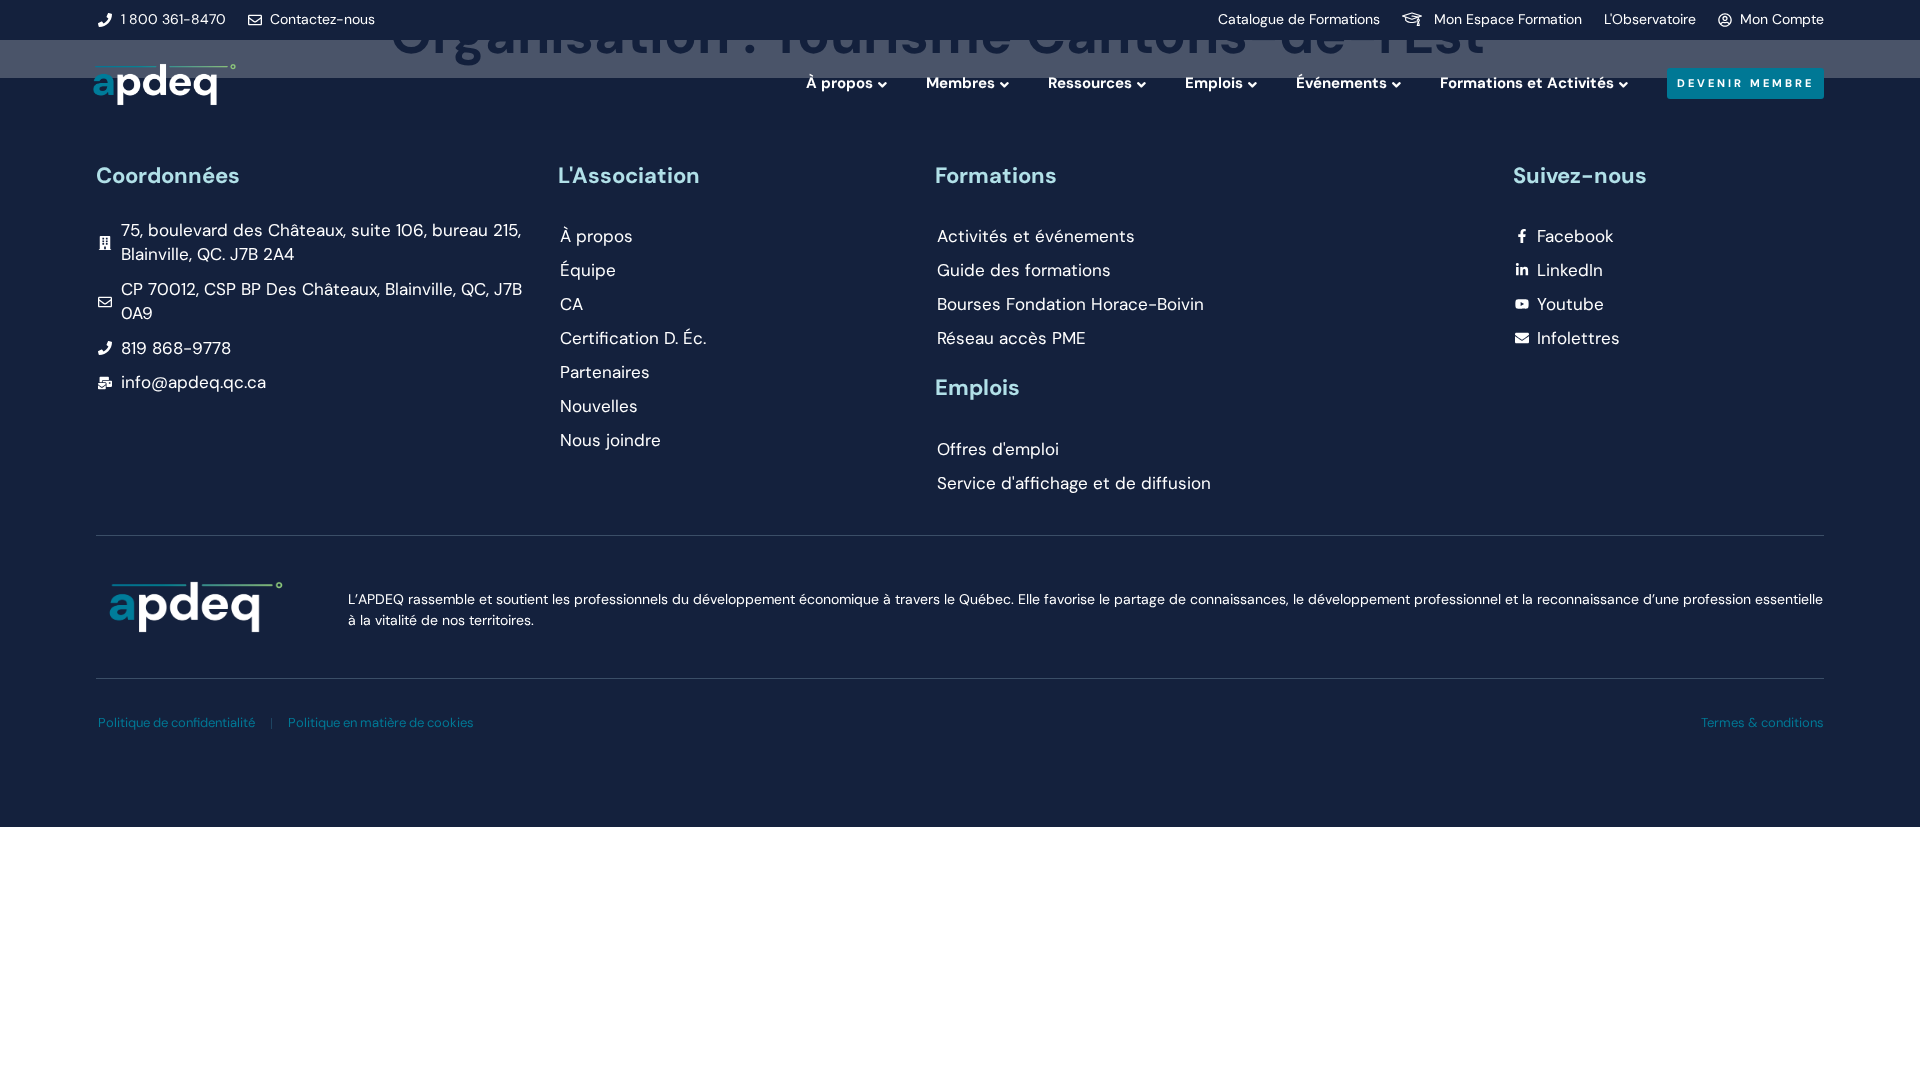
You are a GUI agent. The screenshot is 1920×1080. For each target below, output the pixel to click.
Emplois (1214, 83)
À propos (839, 83)
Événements (1341, 83)
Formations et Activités (1527, 83)
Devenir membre (1745, 83)
